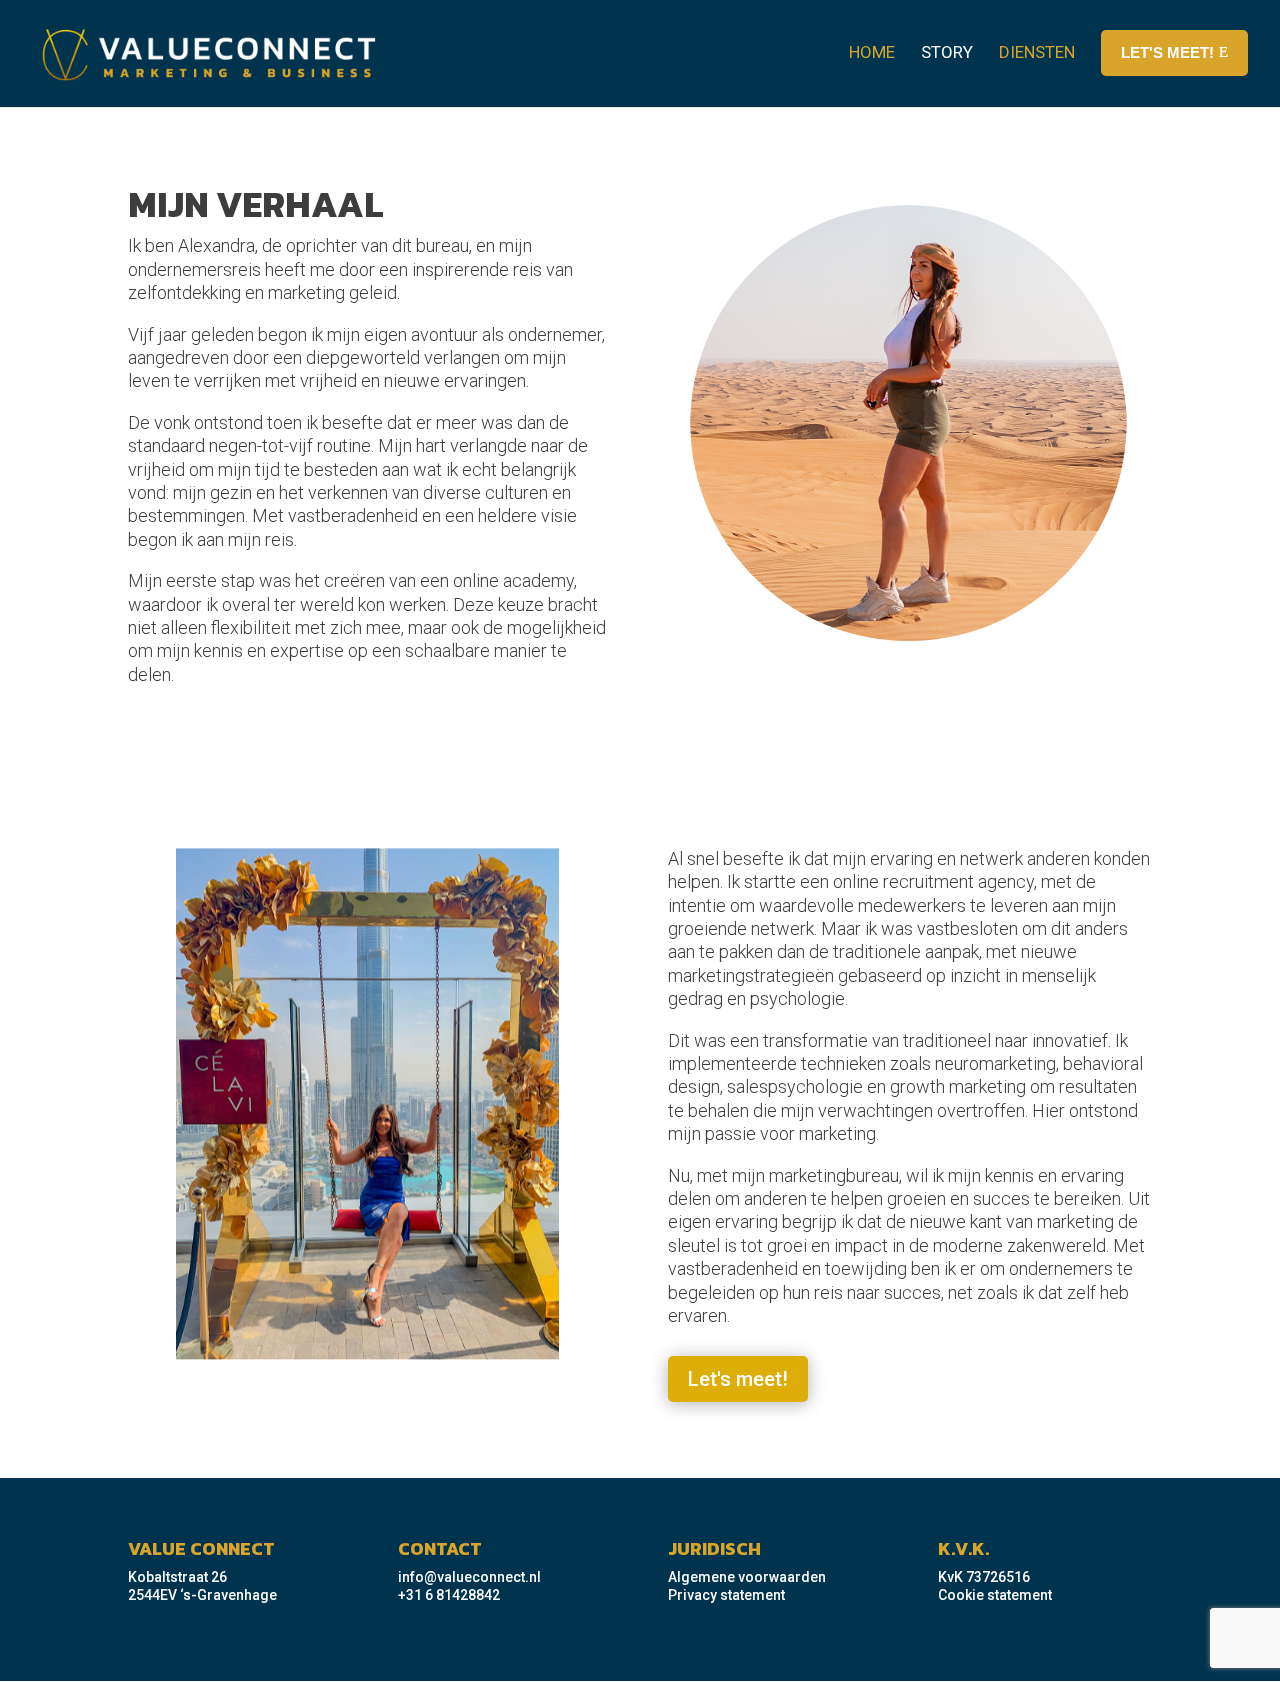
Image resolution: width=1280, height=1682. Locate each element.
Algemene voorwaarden (747, 1577)
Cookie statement (995, 1595)
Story (947, 52)
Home (872, 52)
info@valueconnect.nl (469, 1577)
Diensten (1037, 52)
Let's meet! (738, 1379)
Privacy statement (726, 1595)
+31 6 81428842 (449, 1595)
